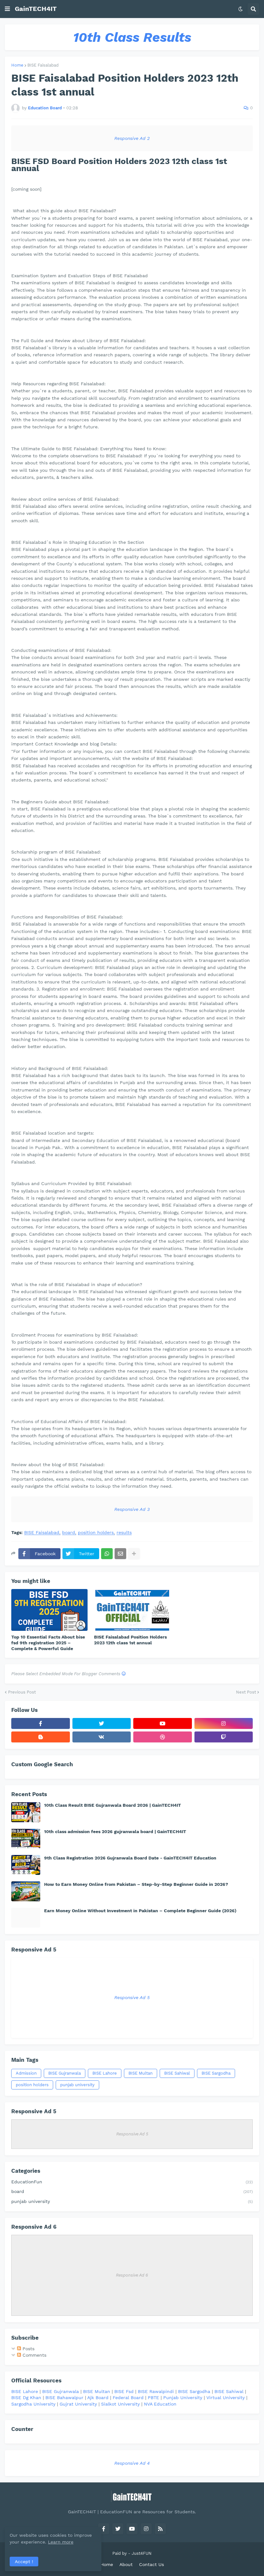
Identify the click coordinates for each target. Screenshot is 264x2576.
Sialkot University (120, 2404)
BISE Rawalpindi (156, 2391)
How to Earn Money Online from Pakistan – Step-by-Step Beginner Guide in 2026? (136, 1884)
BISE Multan (141, 2073)
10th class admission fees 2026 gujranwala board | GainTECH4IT (115, 1832)
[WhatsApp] (107, 1554)
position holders (96, 1533)
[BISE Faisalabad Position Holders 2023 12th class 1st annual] (132, 1610)
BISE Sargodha (216, 2073)
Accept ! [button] (24, 2562)
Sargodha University (33, 2404)
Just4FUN (142, 2553)
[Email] (120, 1554)
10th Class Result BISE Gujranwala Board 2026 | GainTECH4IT (113, 1805)
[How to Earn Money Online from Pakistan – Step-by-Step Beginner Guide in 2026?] (26, 1891)
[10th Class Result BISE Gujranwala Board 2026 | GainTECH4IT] (26, 1812)
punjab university (77, 2085)
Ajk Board (98, 2398)
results (124, 1533)
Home (17, 65)
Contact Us (151, 2564)
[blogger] (41, 1737)
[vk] (102, 1737)
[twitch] (224, 1737)
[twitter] (102, 1723)
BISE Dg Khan (26, 2398)
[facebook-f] (41, 1723)
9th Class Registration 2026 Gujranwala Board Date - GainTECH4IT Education (130, 1858)
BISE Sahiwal (177, 2073)
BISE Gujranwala (65, 2073)
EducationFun (132, 2182)
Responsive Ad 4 (132, 2463)
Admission (26, 2073)
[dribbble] (163, 1737)
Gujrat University (78, 2404)
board (69, 1533)
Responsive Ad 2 (132, 138)
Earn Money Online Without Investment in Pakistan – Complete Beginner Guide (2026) (140, 1911)
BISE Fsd (124, 2391)
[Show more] (134, 1554)
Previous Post (22, 1692)
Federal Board (128, 2398)
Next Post (246, 1692)
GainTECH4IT (36, 9)
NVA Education (160, 2404)
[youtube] (163, 1723)
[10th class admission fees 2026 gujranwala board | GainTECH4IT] (26, 1839)
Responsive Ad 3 (132, 1509)
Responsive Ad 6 (132, 2275)
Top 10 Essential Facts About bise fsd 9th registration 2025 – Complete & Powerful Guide (48, 1643)
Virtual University (226, 2398)
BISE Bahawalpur (64, 2398)
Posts (28, 2349)
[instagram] (224, 1723)
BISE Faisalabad (43, 65)
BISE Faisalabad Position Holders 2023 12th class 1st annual (130, 1640)
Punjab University (183, 2398)
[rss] (160, 2529)
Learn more (61, 2542)
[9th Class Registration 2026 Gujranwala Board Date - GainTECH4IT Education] (26, 1865)
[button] (7, 9)
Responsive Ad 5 (132, 1997)
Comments (34, 2355)
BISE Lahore (105, 2073)
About (126, 2564)
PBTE (153, 2398)
